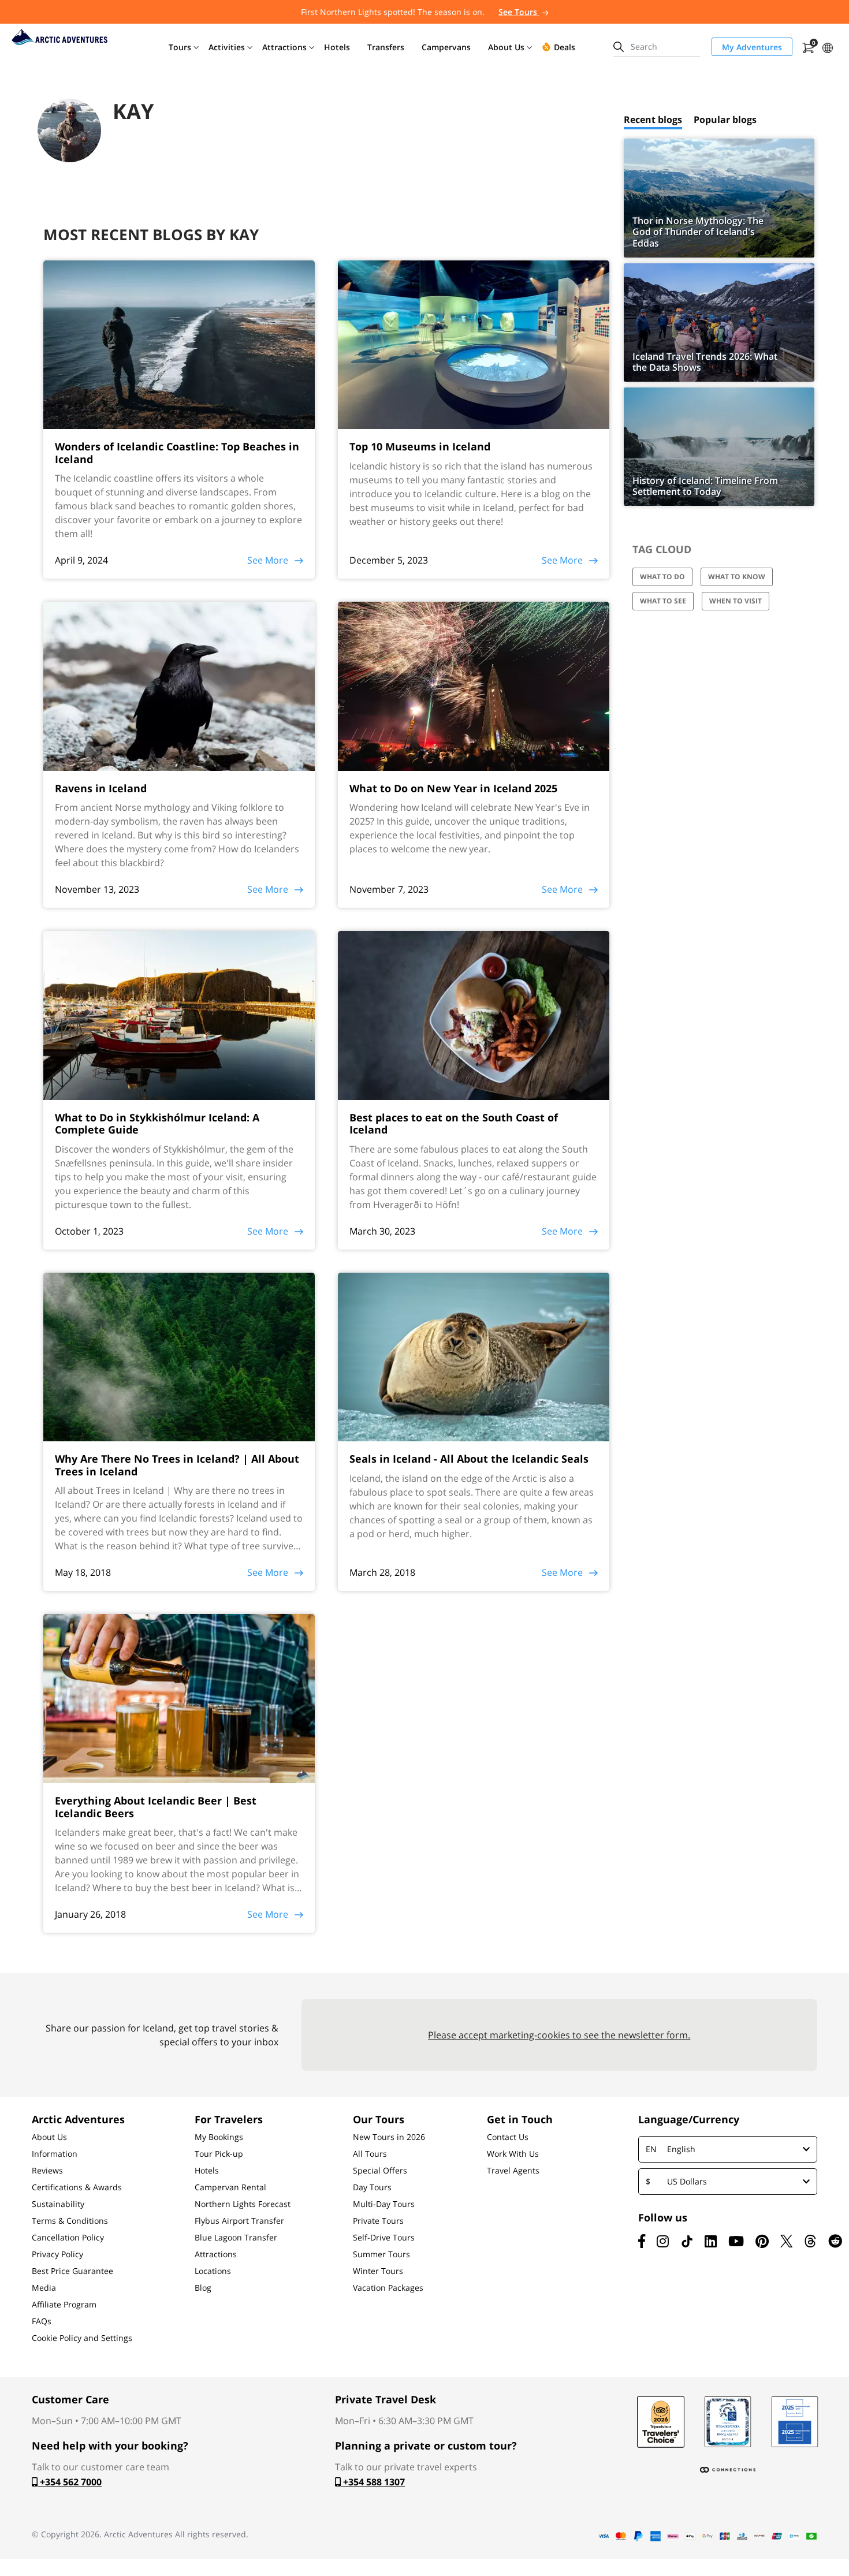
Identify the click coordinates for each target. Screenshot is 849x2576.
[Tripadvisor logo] (661, 2422)
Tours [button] (180, 47)
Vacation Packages (388, 2288)
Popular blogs (725, 120)
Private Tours (378, 2221)
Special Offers (380, 2171)
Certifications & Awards (77, 2187)
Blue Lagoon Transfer (236, 2238)
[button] (828, 46)
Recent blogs (653, 120)
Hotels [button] (337, 47)
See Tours (519, 12)
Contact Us (508, 2137)
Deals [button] (565, 47)
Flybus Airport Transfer (239, 2221)
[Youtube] (736, 2241)
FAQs (42, 2321)
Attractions (216, 2254)
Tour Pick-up (219, 2154)
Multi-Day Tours (384, 2204)
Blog (203, 2288)
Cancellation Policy (68, 2238)
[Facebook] (642, 2241)
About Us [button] (506, 47)
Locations (213, 2271)
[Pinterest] (762, 2241)
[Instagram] (663, 2241)
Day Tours (372, 2187)
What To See (663, 601)
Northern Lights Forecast (243, 2204)
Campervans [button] (446, 47)
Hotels (207, 2171)
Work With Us (513, 2154)
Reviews (47, 2171)
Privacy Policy (57, 2254)
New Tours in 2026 (389, 2137)
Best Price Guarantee (72, 2271)
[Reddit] (835, 2241)
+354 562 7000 (70, 2482)
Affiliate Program (64, 2305)
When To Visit (736, 601)
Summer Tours (381, 2254)
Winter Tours (378, 2271)
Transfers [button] (386, 47)
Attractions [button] (284, 47)
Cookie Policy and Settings (82, 2338)
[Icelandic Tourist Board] (795, 2422)
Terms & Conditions (70, 2221)
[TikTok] (687, 2241)
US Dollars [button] (676, 2181)
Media (44, 2288)
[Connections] (728, 2470)
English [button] (671, 2149)
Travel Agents (513, 2171)
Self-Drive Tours (384, 2238)
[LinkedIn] (711, 2241)
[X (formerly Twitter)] (786, 2241)
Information (55, 2154)
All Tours (370, 2154)
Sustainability (58, 2204)
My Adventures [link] (752, 47)
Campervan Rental (230, 2187)
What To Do (662, 577)
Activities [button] (227, 47)
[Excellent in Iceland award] (728, 2422)
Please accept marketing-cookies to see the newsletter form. (559, 2035)
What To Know (737, 577)
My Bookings (219, 2137)
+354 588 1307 (373, 2482)
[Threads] (810, 2241)
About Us (49, 2137)
